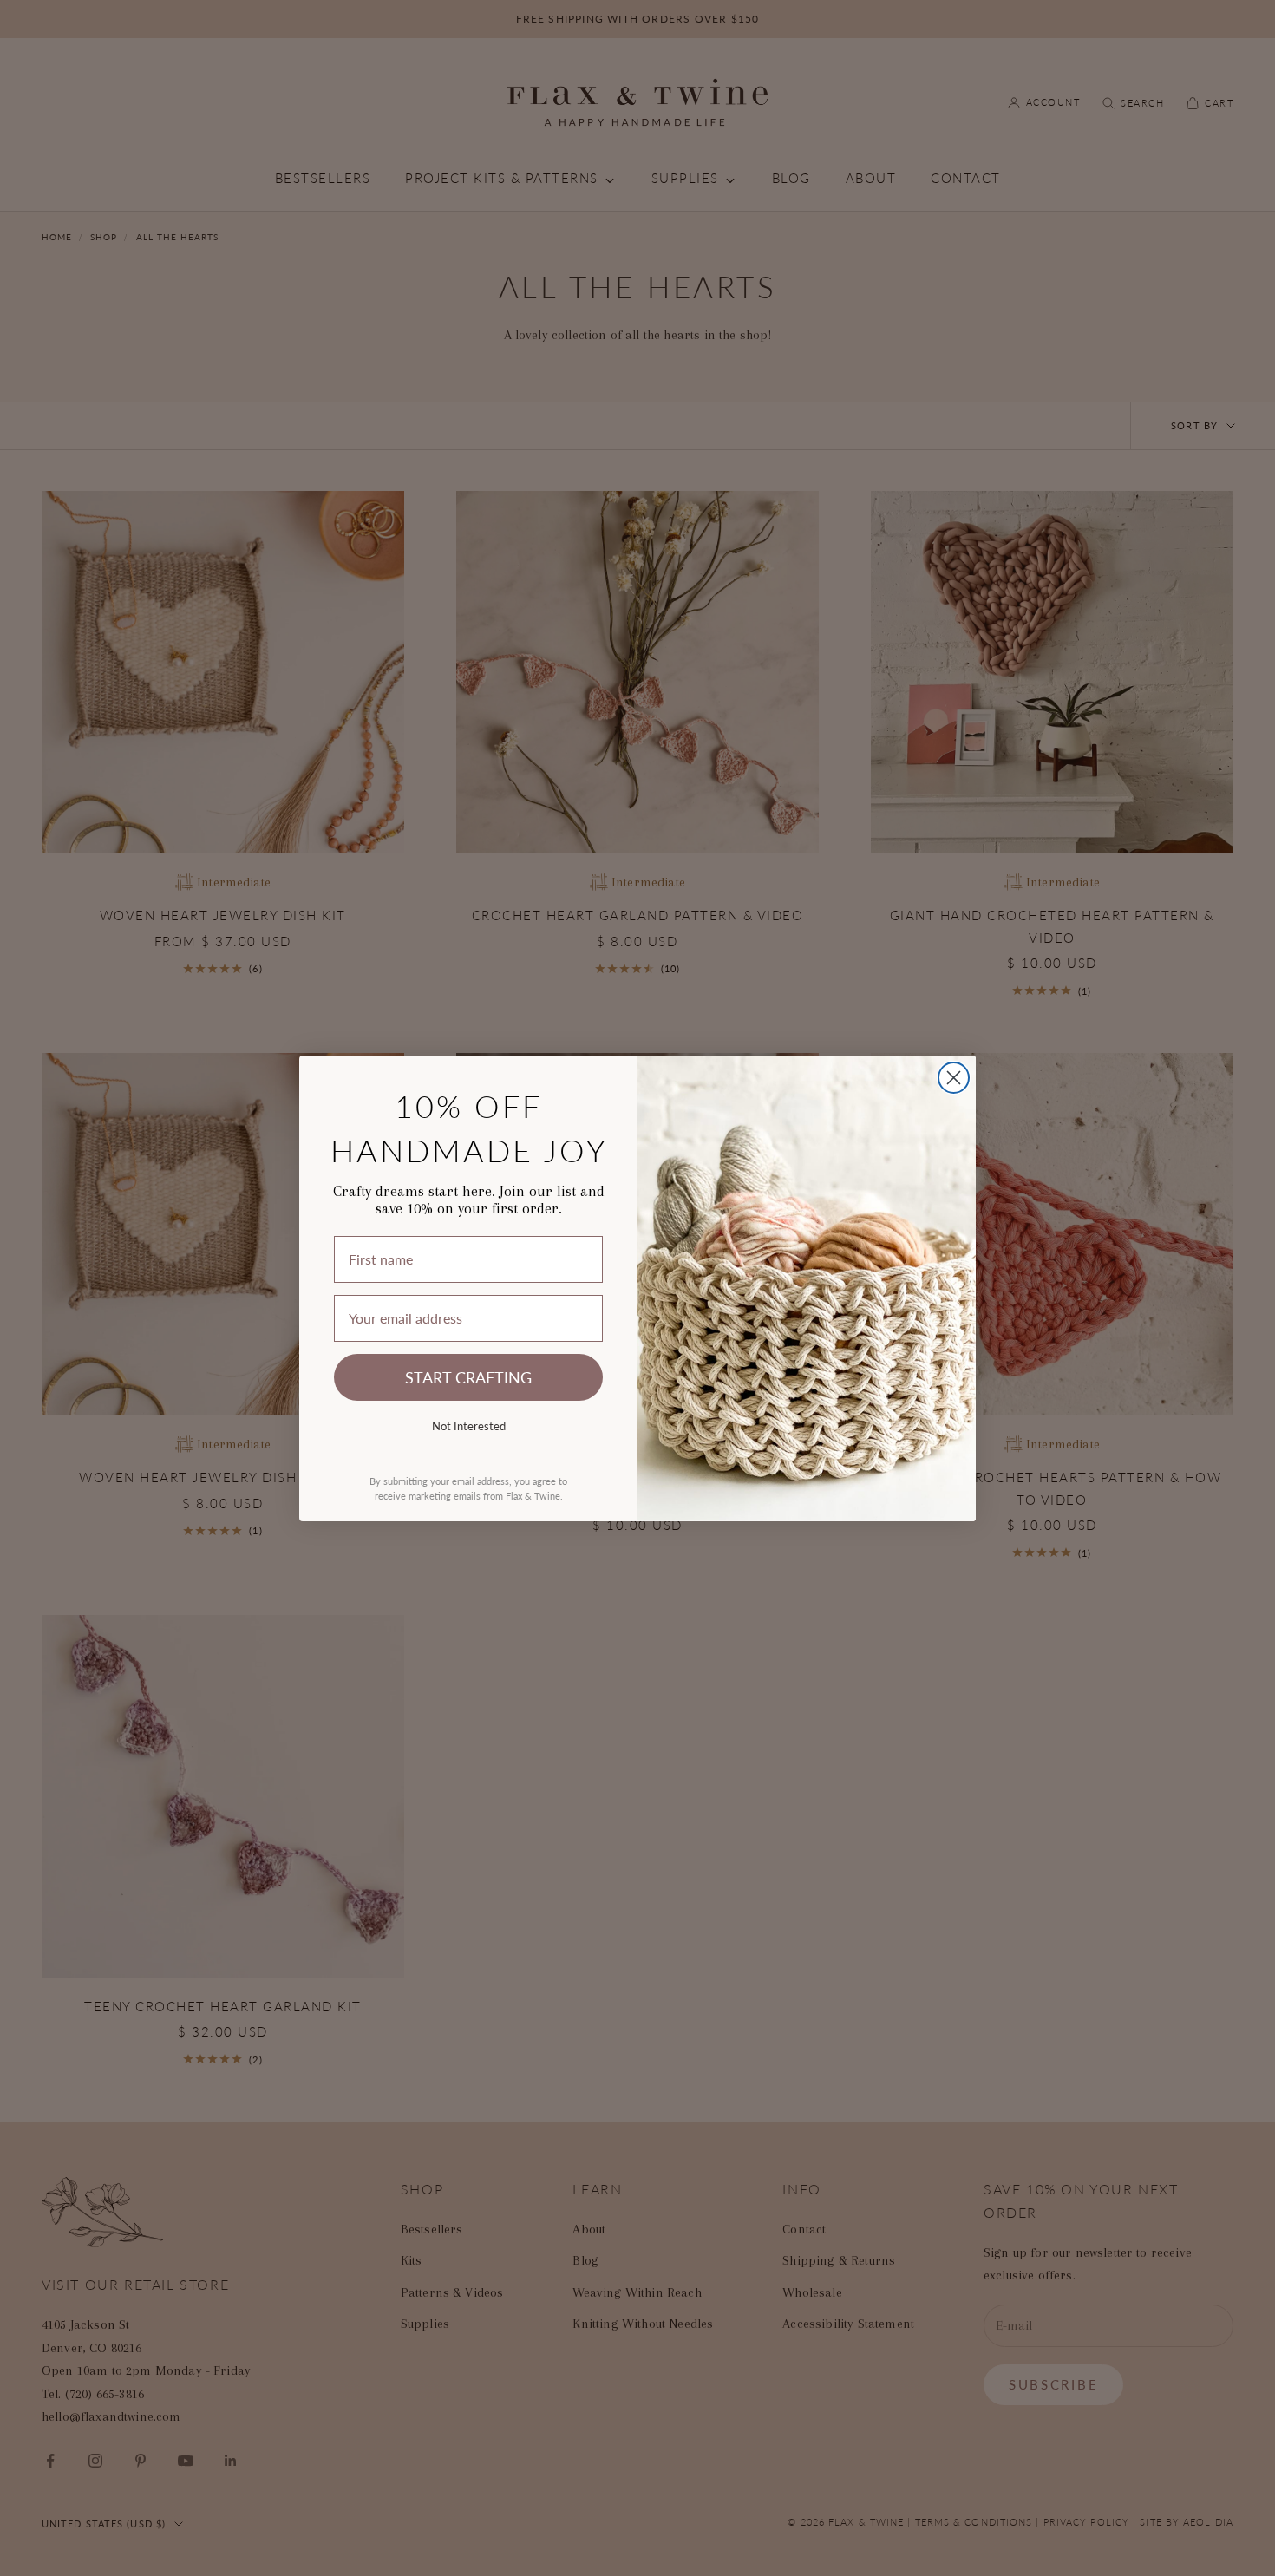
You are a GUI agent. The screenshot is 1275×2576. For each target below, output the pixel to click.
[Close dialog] (954, 1078)
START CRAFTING (468, 1377)
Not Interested (469, 1425)
